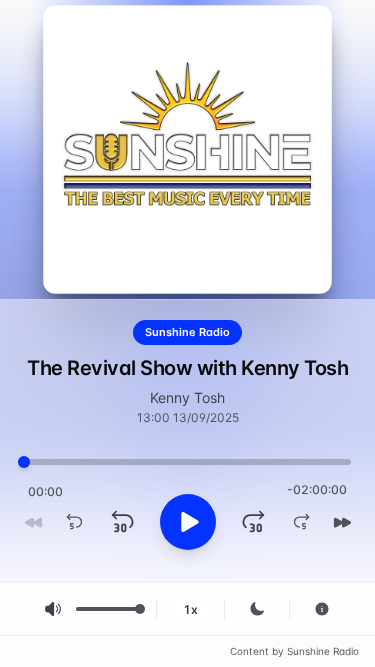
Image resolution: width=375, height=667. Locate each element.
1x (190, 609)
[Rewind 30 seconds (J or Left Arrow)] (122, 522)
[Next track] (342, 522)
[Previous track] (34, 522)
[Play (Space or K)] (188, 522)
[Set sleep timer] (257, 609)
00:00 (45, 491)
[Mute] (53, 609)
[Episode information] (322, 609)
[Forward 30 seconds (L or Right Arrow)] (254, 522)
